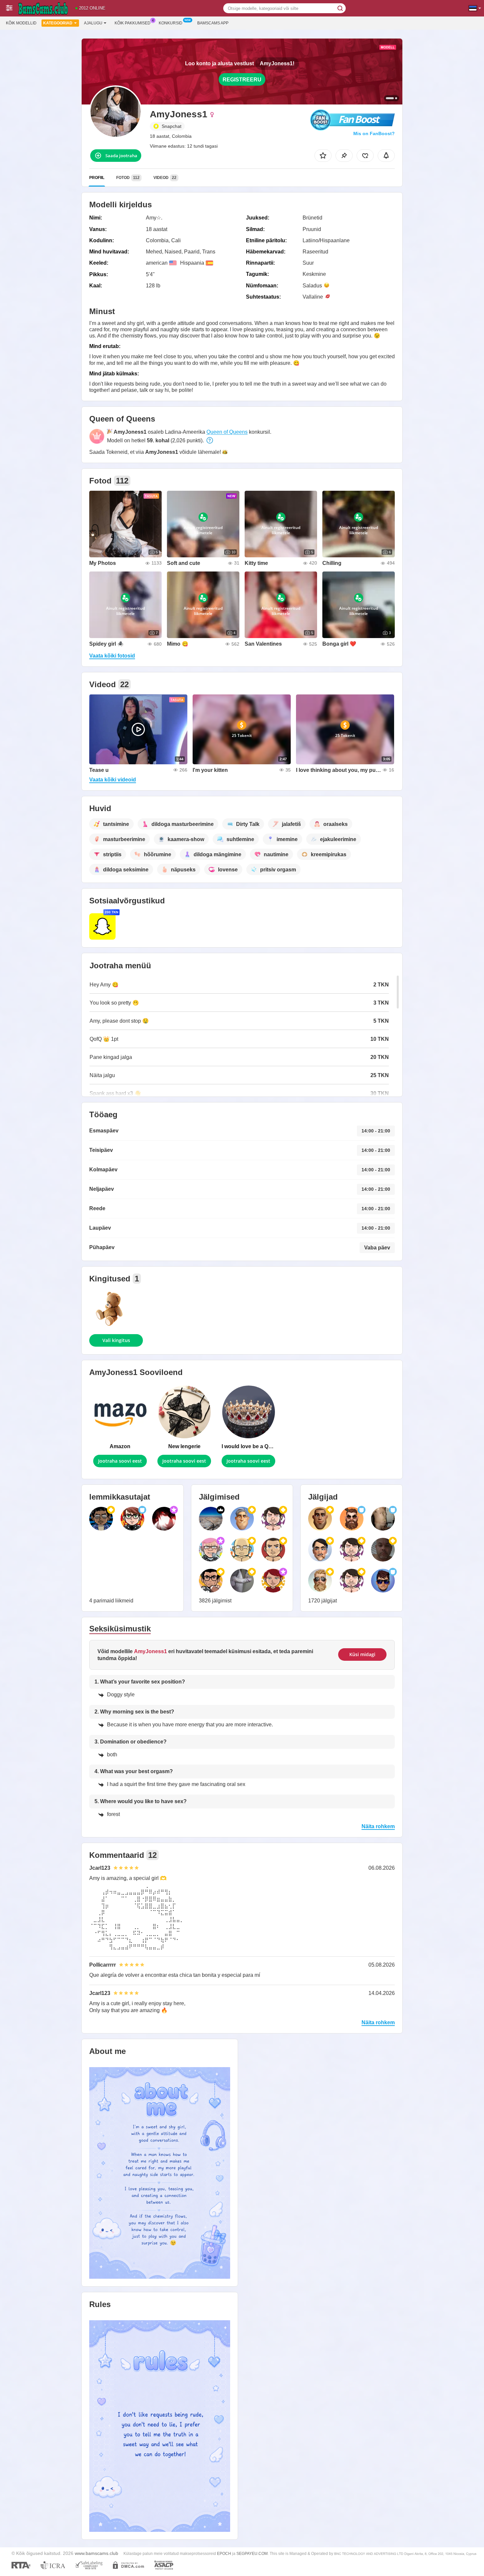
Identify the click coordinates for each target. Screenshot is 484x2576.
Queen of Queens (227, 432)
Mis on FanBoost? (374, 133)
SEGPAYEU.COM (252, 2554)
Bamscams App (213, 23)
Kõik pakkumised (133, 23)
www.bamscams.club (96, 2553)
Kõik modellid (21, 23)
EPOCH (224, 2554)
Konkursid (171, 23)
